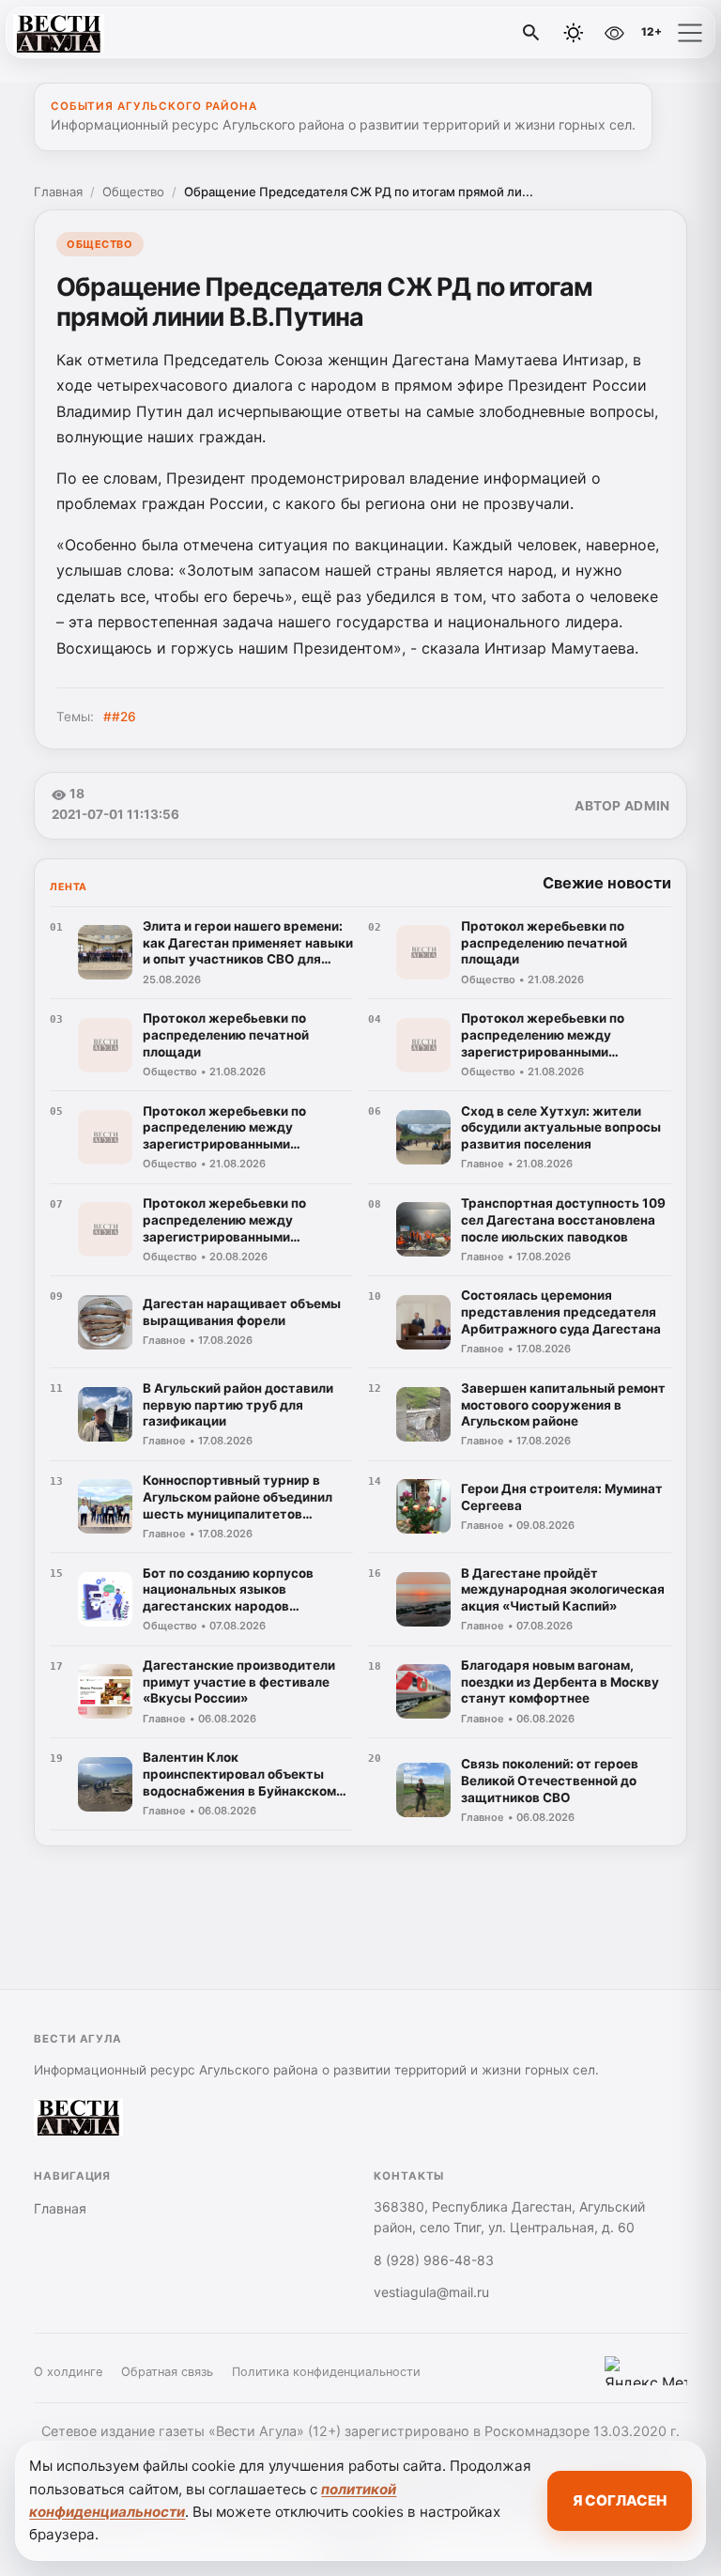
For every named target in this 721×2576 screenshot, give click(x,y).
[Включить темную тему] (574, 33)
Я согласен (620, 2500)
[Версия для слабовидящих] (614, 33)
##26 (120, 717)
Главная (58, 192)
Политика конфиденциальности (326, 2372)
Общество (133, 192)
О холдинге (68, 2372)
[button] (690, 33)
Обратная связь (167, 2372)
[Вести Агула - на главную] (92, 33)
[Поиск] (531, 33)
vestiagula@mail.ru (431, 2292)
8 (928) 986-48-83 (434, 2260)
